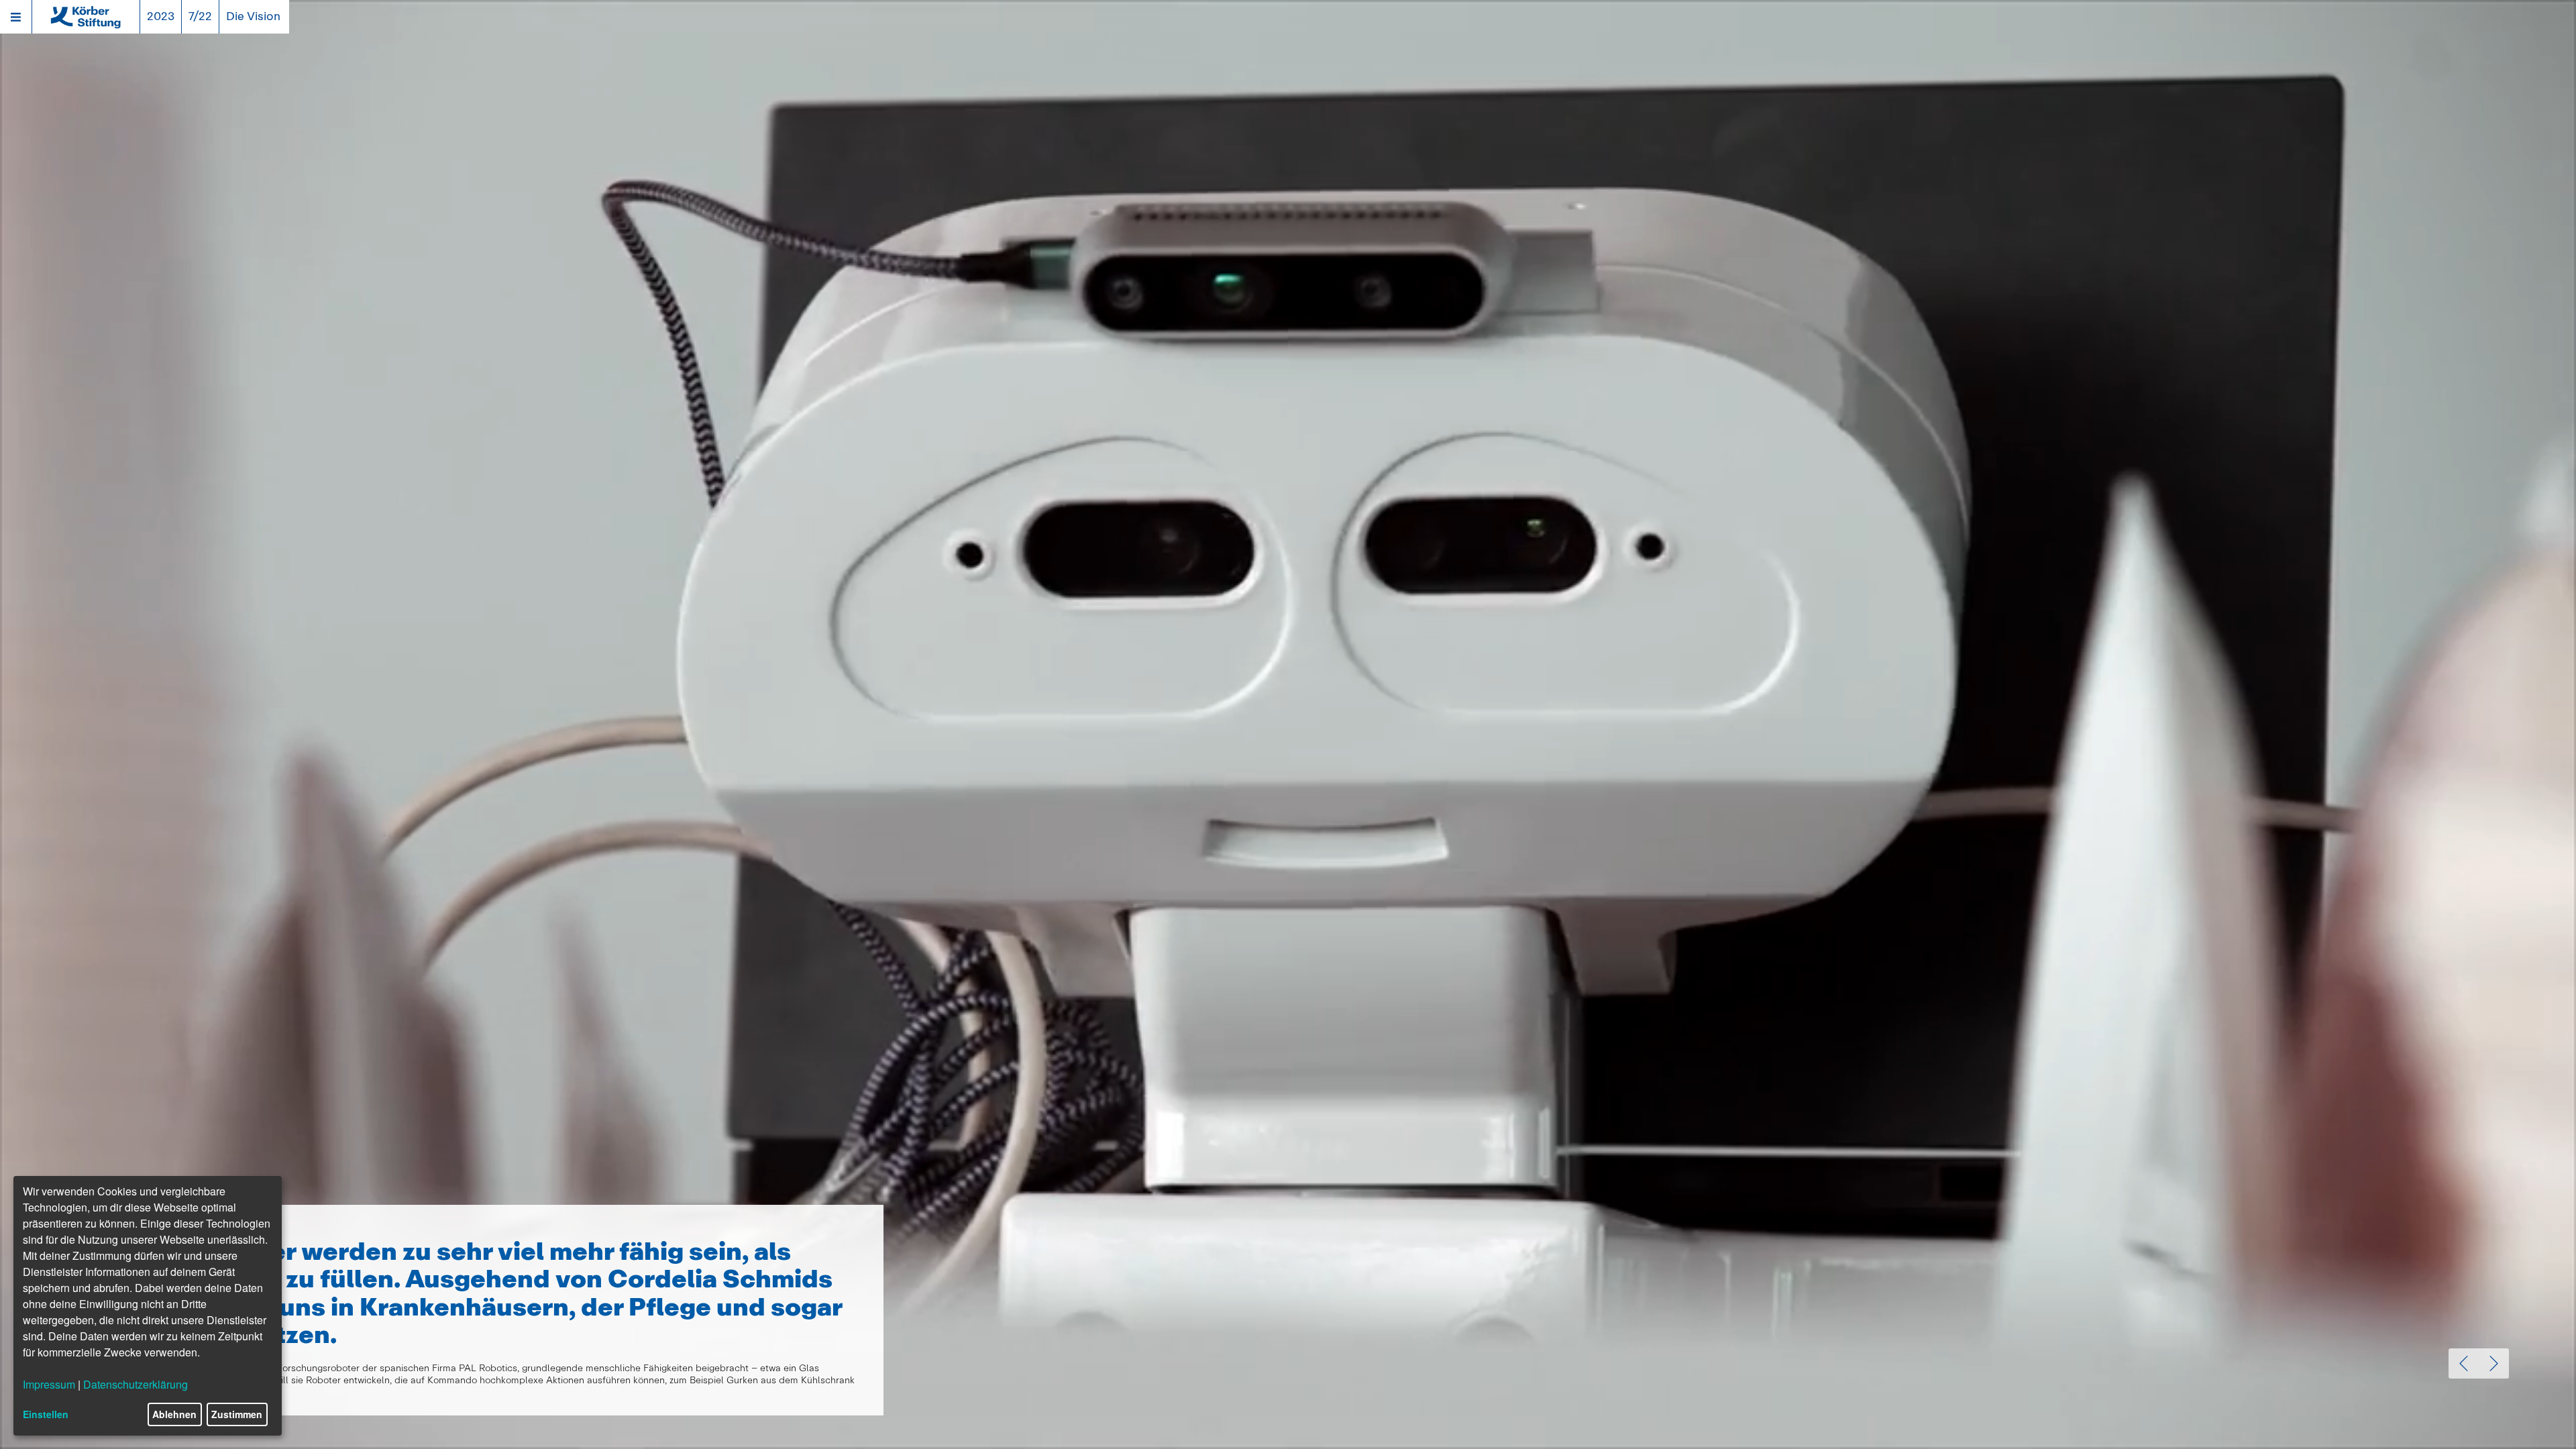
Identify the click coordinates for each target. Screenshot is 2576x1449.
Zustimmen (237, 1414)
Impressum (49, 1384)
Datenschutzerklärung (136, 1384)
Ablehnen (174, 1414)
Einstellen (46, 1414)
